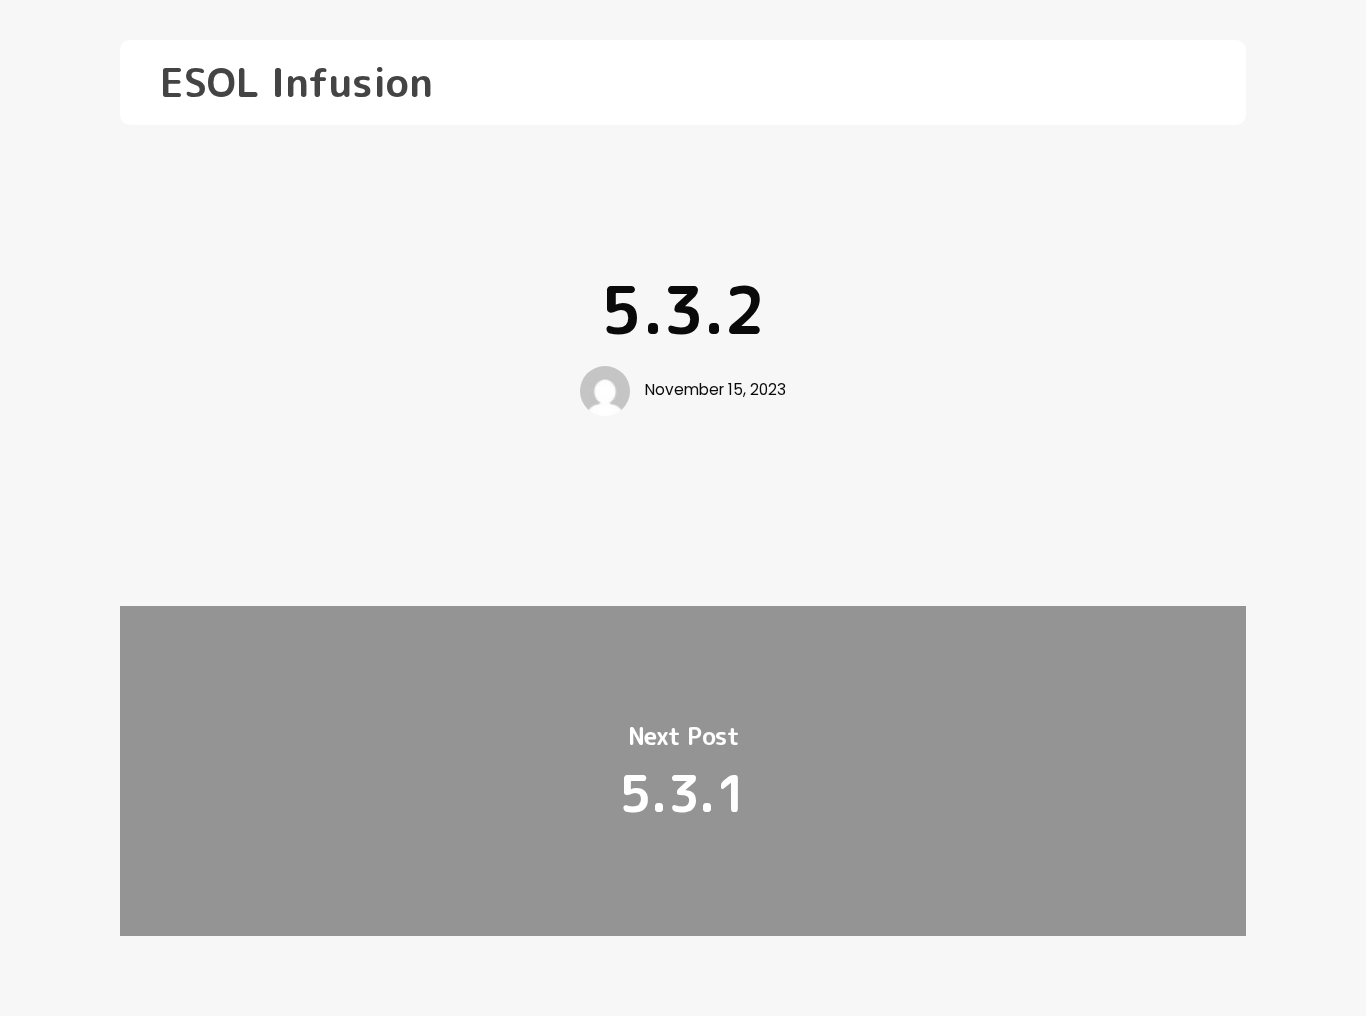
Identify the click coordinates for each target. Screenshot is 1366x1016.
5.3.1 (683, 771)
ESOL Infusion (296, 82)
